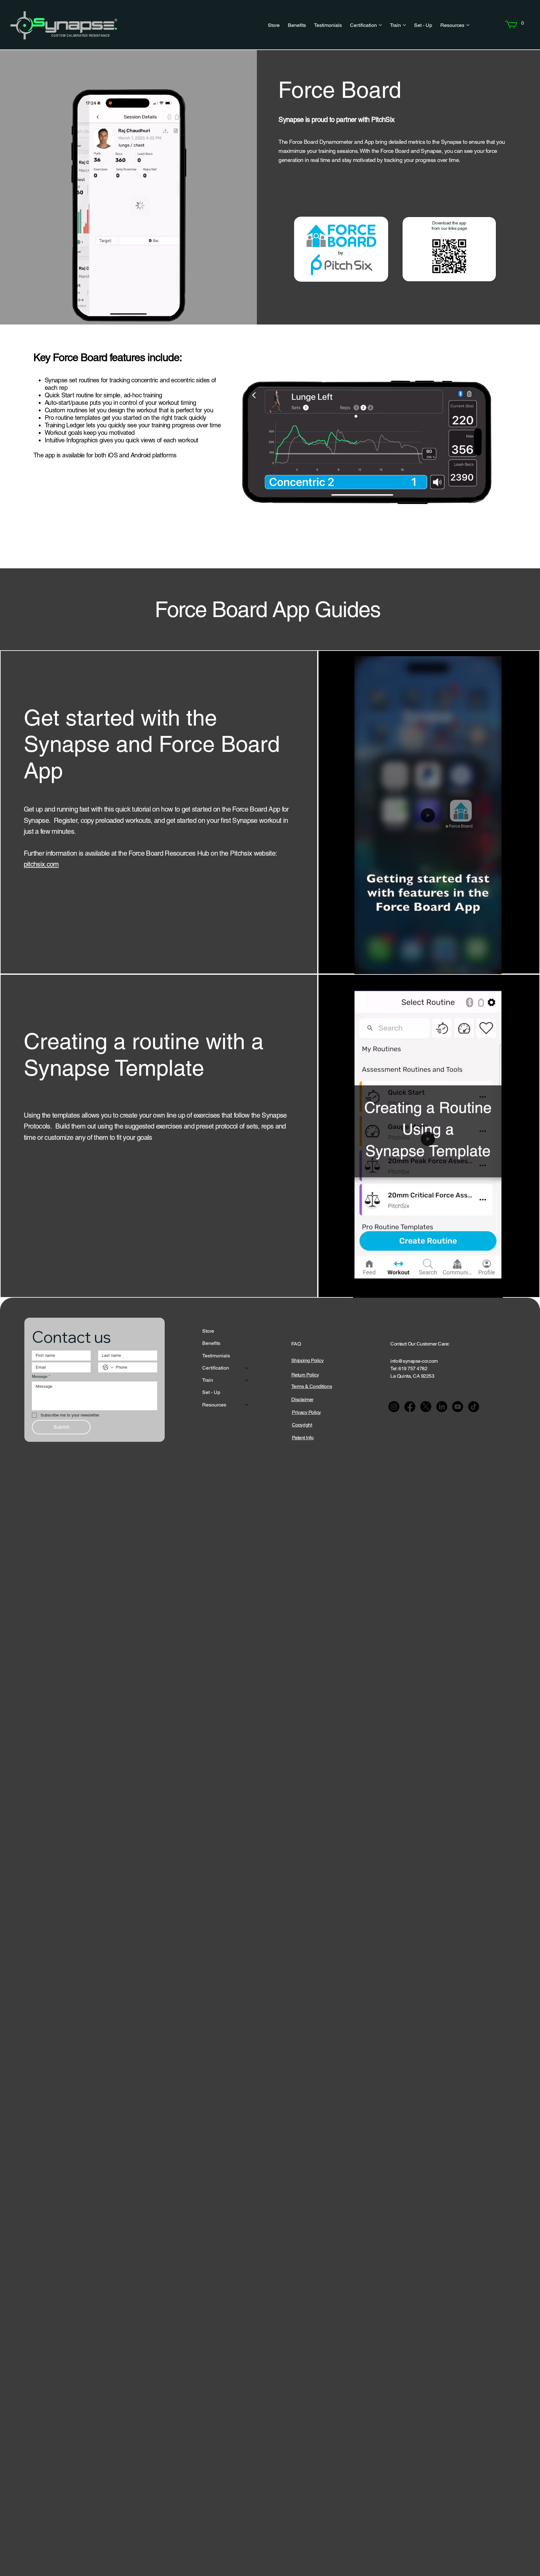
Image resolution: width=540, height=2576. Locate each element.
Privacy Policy (306, 1412)
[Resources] (247, 1405)
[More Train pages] (404, 25)
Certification (216, 1368)
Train (208, 1380)
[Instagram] (394, 1407)
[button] (522, 23)
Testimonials (216, 1356)
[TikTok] (474, 1407)
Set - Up (211, 1392)
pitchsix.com (41, 864)
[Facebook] (410, 1407)
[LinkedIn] (442, 1407)
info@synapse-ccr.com (414, 1361)
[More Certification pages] (380, 25)
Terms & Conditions (312, 1386)
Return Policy (305, 1375)
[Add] (327, 240)
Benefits (211, 1343)
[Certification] (247, 1368)
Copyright (302, 1425)
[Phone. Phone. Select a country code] (108, 1367)
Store (208, 1331)
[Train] (247, 1380)
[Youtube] (458, 1407)
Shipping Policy (307, 1360)
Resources (214, 1405)
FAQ (296, 1344)
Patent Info (303, 1438)
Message (41, 1376)
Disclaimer (302, 1399)
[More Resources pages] (468, 25)
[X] (426, 1407)
